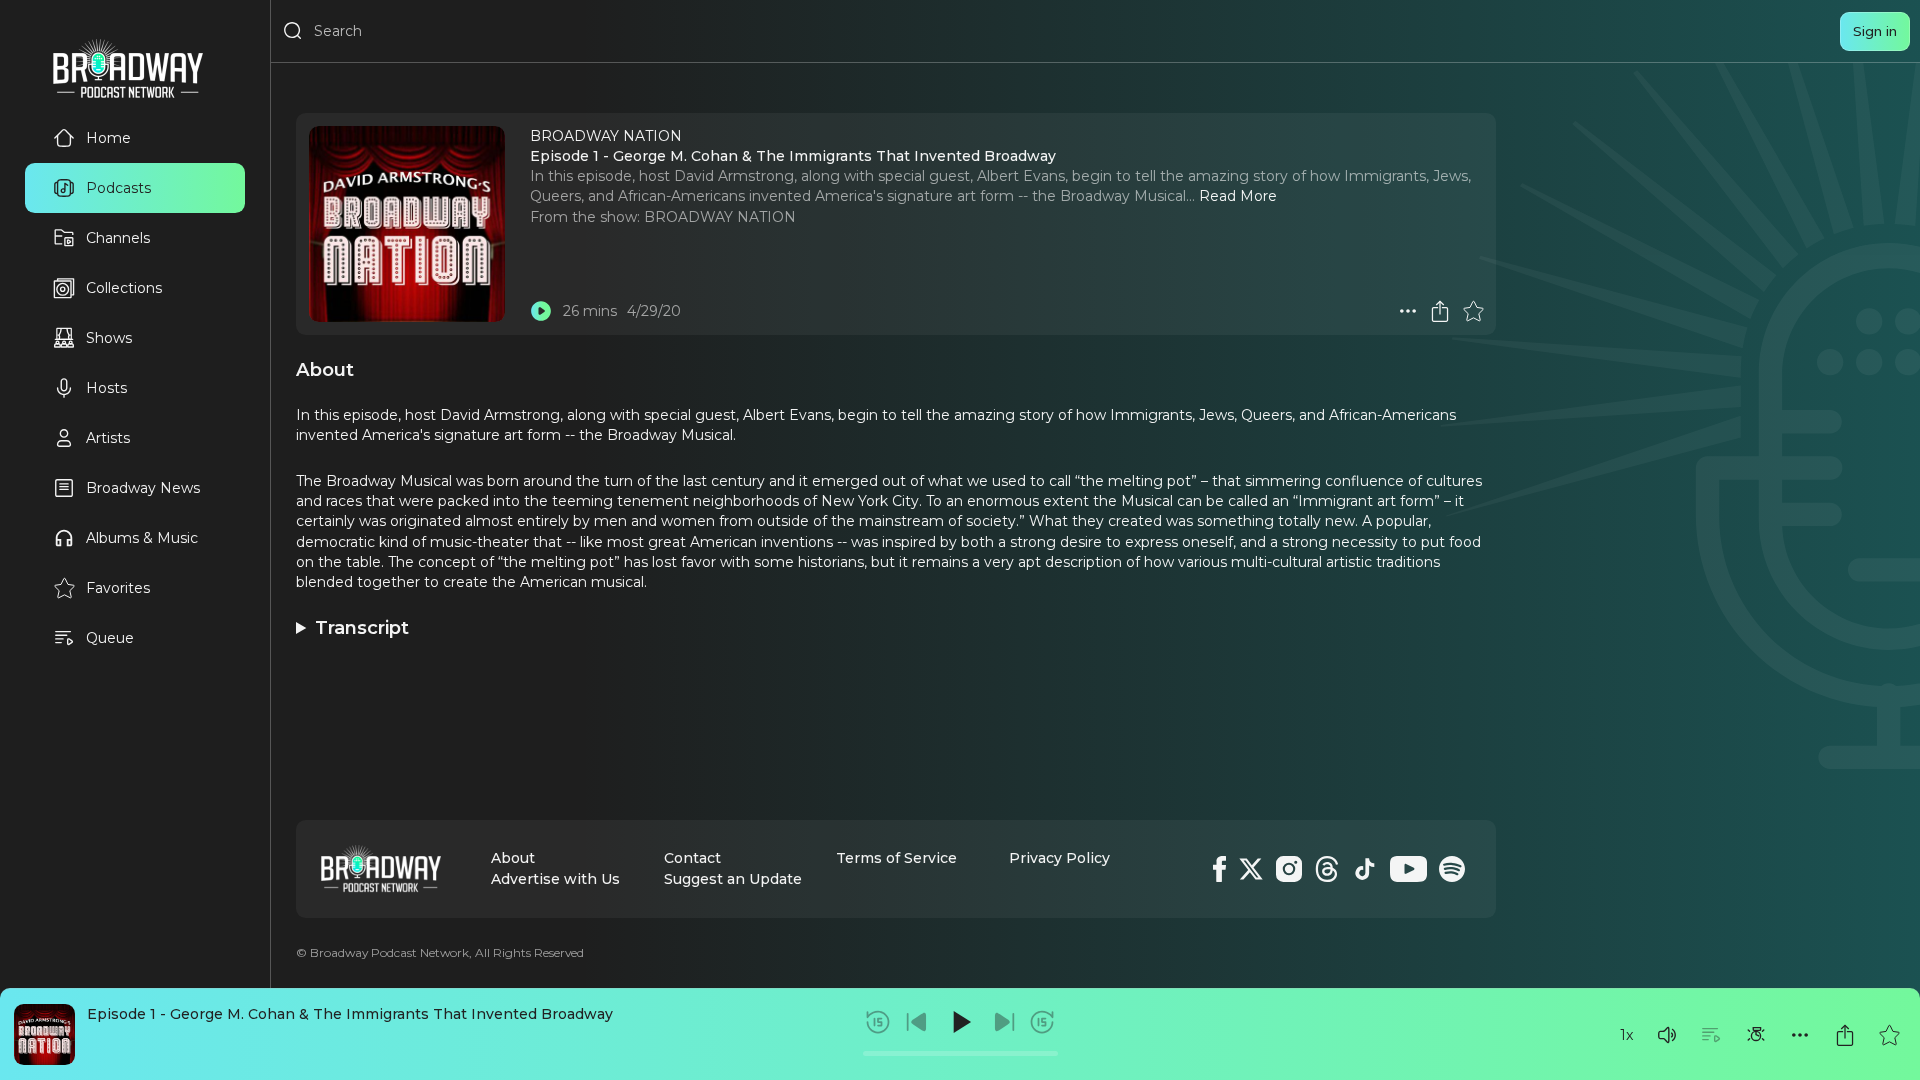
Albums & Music (142, 538)
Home (108, 138)
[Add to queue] (1711, 1035)
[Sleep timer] (1756, 1035)
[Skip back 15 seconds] (878, 1022)
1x (1626, 1035)
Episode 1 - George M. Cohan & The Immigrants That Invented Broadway (350, 1014)
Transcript (362, 628)
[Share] (1845, 1035)
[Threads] (1327, 869)
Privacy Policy (1059, 858)
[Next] (1004, 1022)
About (513, 858)
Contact (692, 858)
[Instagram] (1289, 869)
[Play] (960, 1022)
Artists (108, 438)
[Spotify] (1452, 869)
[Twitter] (1251, 869)
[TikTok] (1365, 869)
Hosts (106, 388)
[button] (1667, 1035)
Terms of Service (896, 858)
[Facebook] (1219, 869)
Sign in (1875, 31)
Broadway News (143, 488)
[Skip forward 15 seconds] (1042, 1022)
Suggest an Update (733, 879)
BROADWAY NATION (720, 217)
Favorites (118, 588)
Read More (1238, 196)
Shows (109, 338)
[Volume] (1667, 1035)
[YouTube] (1408, 869)
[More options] (1800, 1035)
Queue (110, 638)
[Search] (293, 31)
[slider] (960, 1053)
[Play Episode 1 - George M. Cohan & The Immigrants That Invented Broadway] (541, 311)
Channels (118, 238)
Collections (124, 288)
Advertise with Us (555, 879)
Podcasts (118, 188)
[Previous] (917, 1022)
